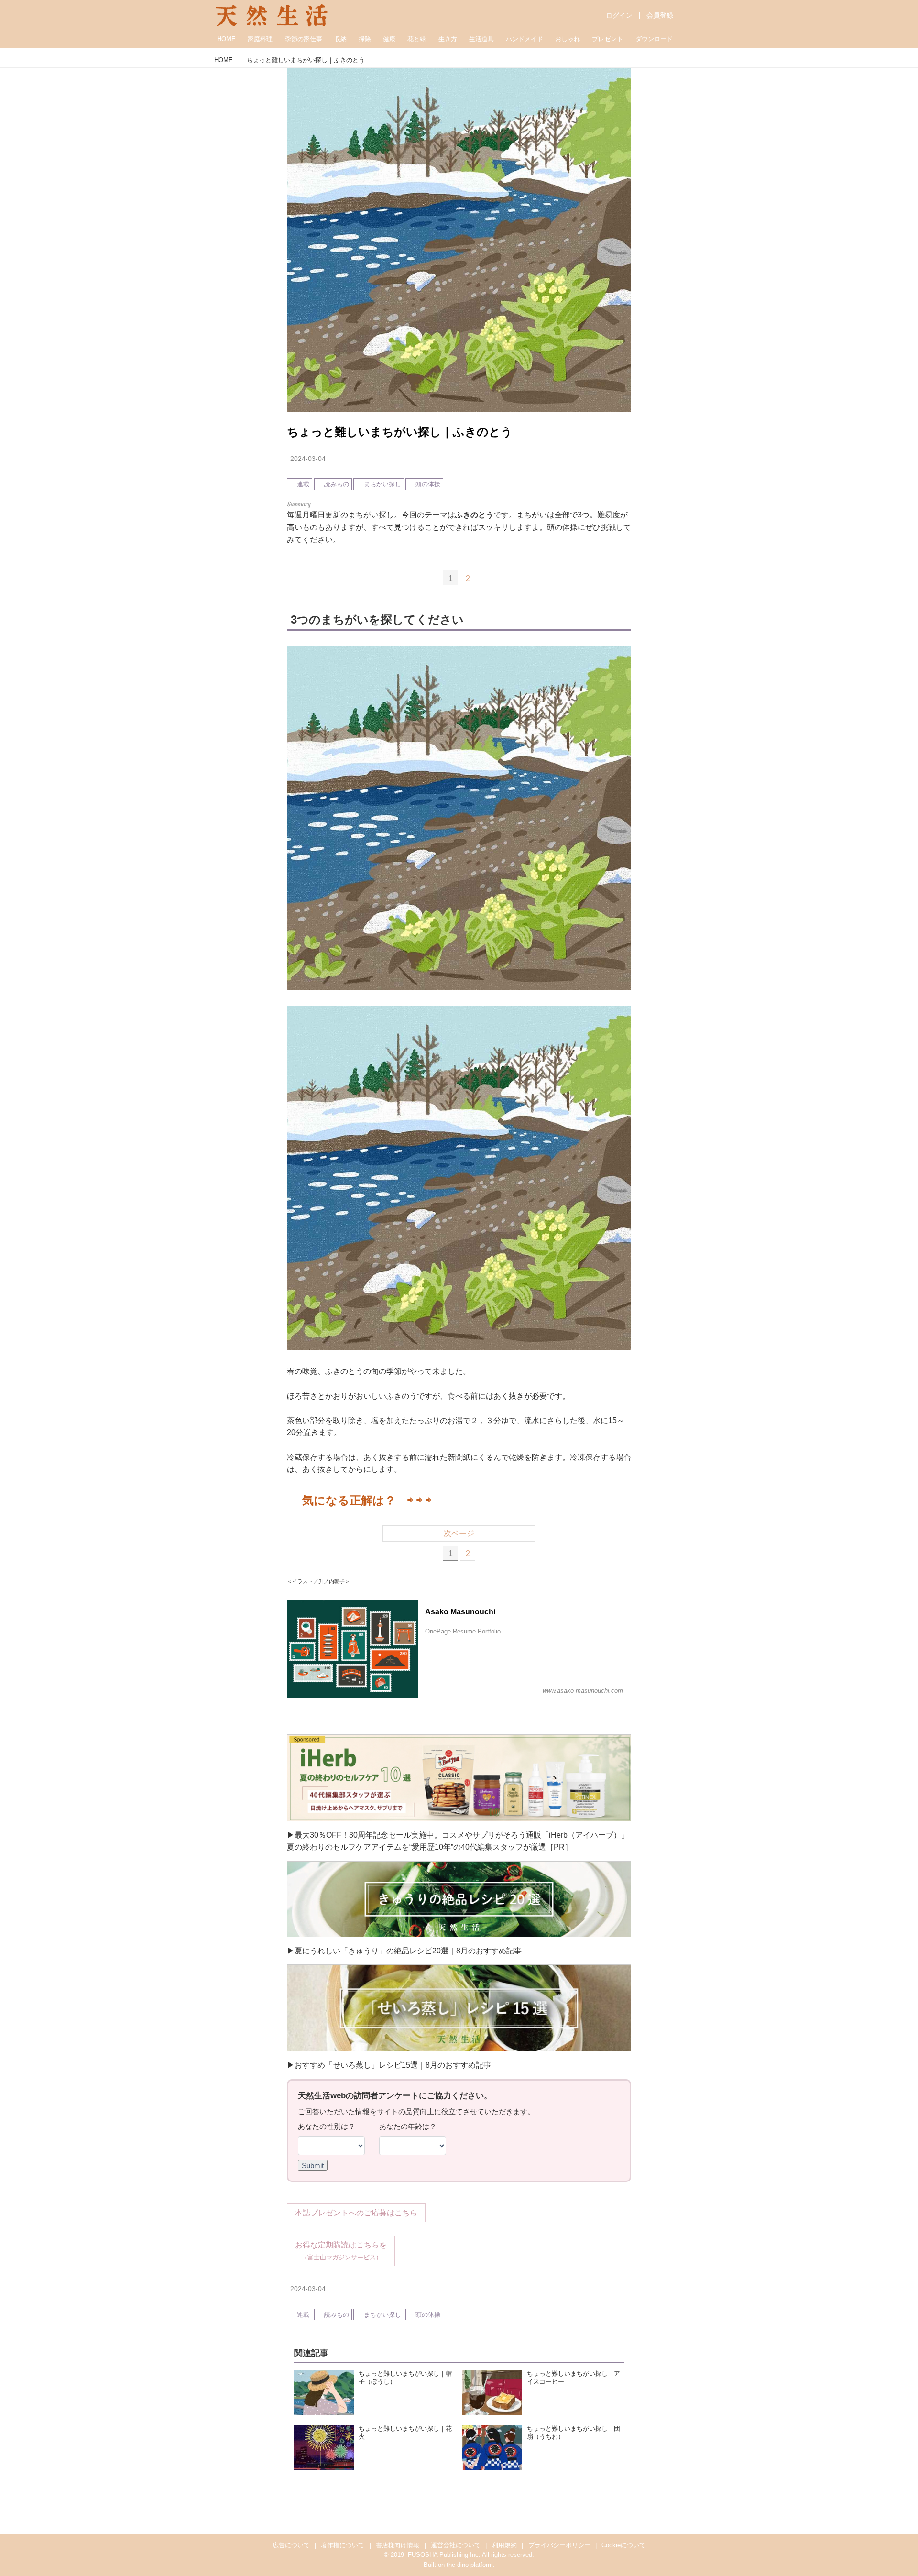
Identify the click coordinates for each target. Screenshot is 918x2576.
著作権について (343, 2545)
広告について (291, 2545)
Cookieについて (623, 2545)
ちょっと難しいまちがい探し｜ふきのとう (400, 432)
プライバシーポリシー (559, 2545)
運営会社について (456, 2545)
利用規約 (504, 2545)
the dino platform (470, 2565)
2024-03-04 (308, 459)
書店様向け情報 (398, 2545)
